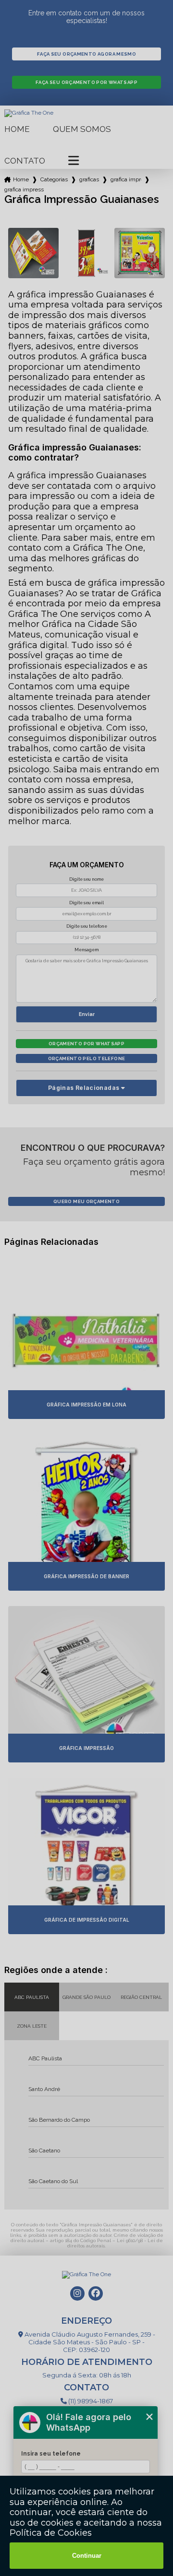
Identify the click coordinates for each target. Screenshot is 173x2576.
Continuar (87, 2556)
